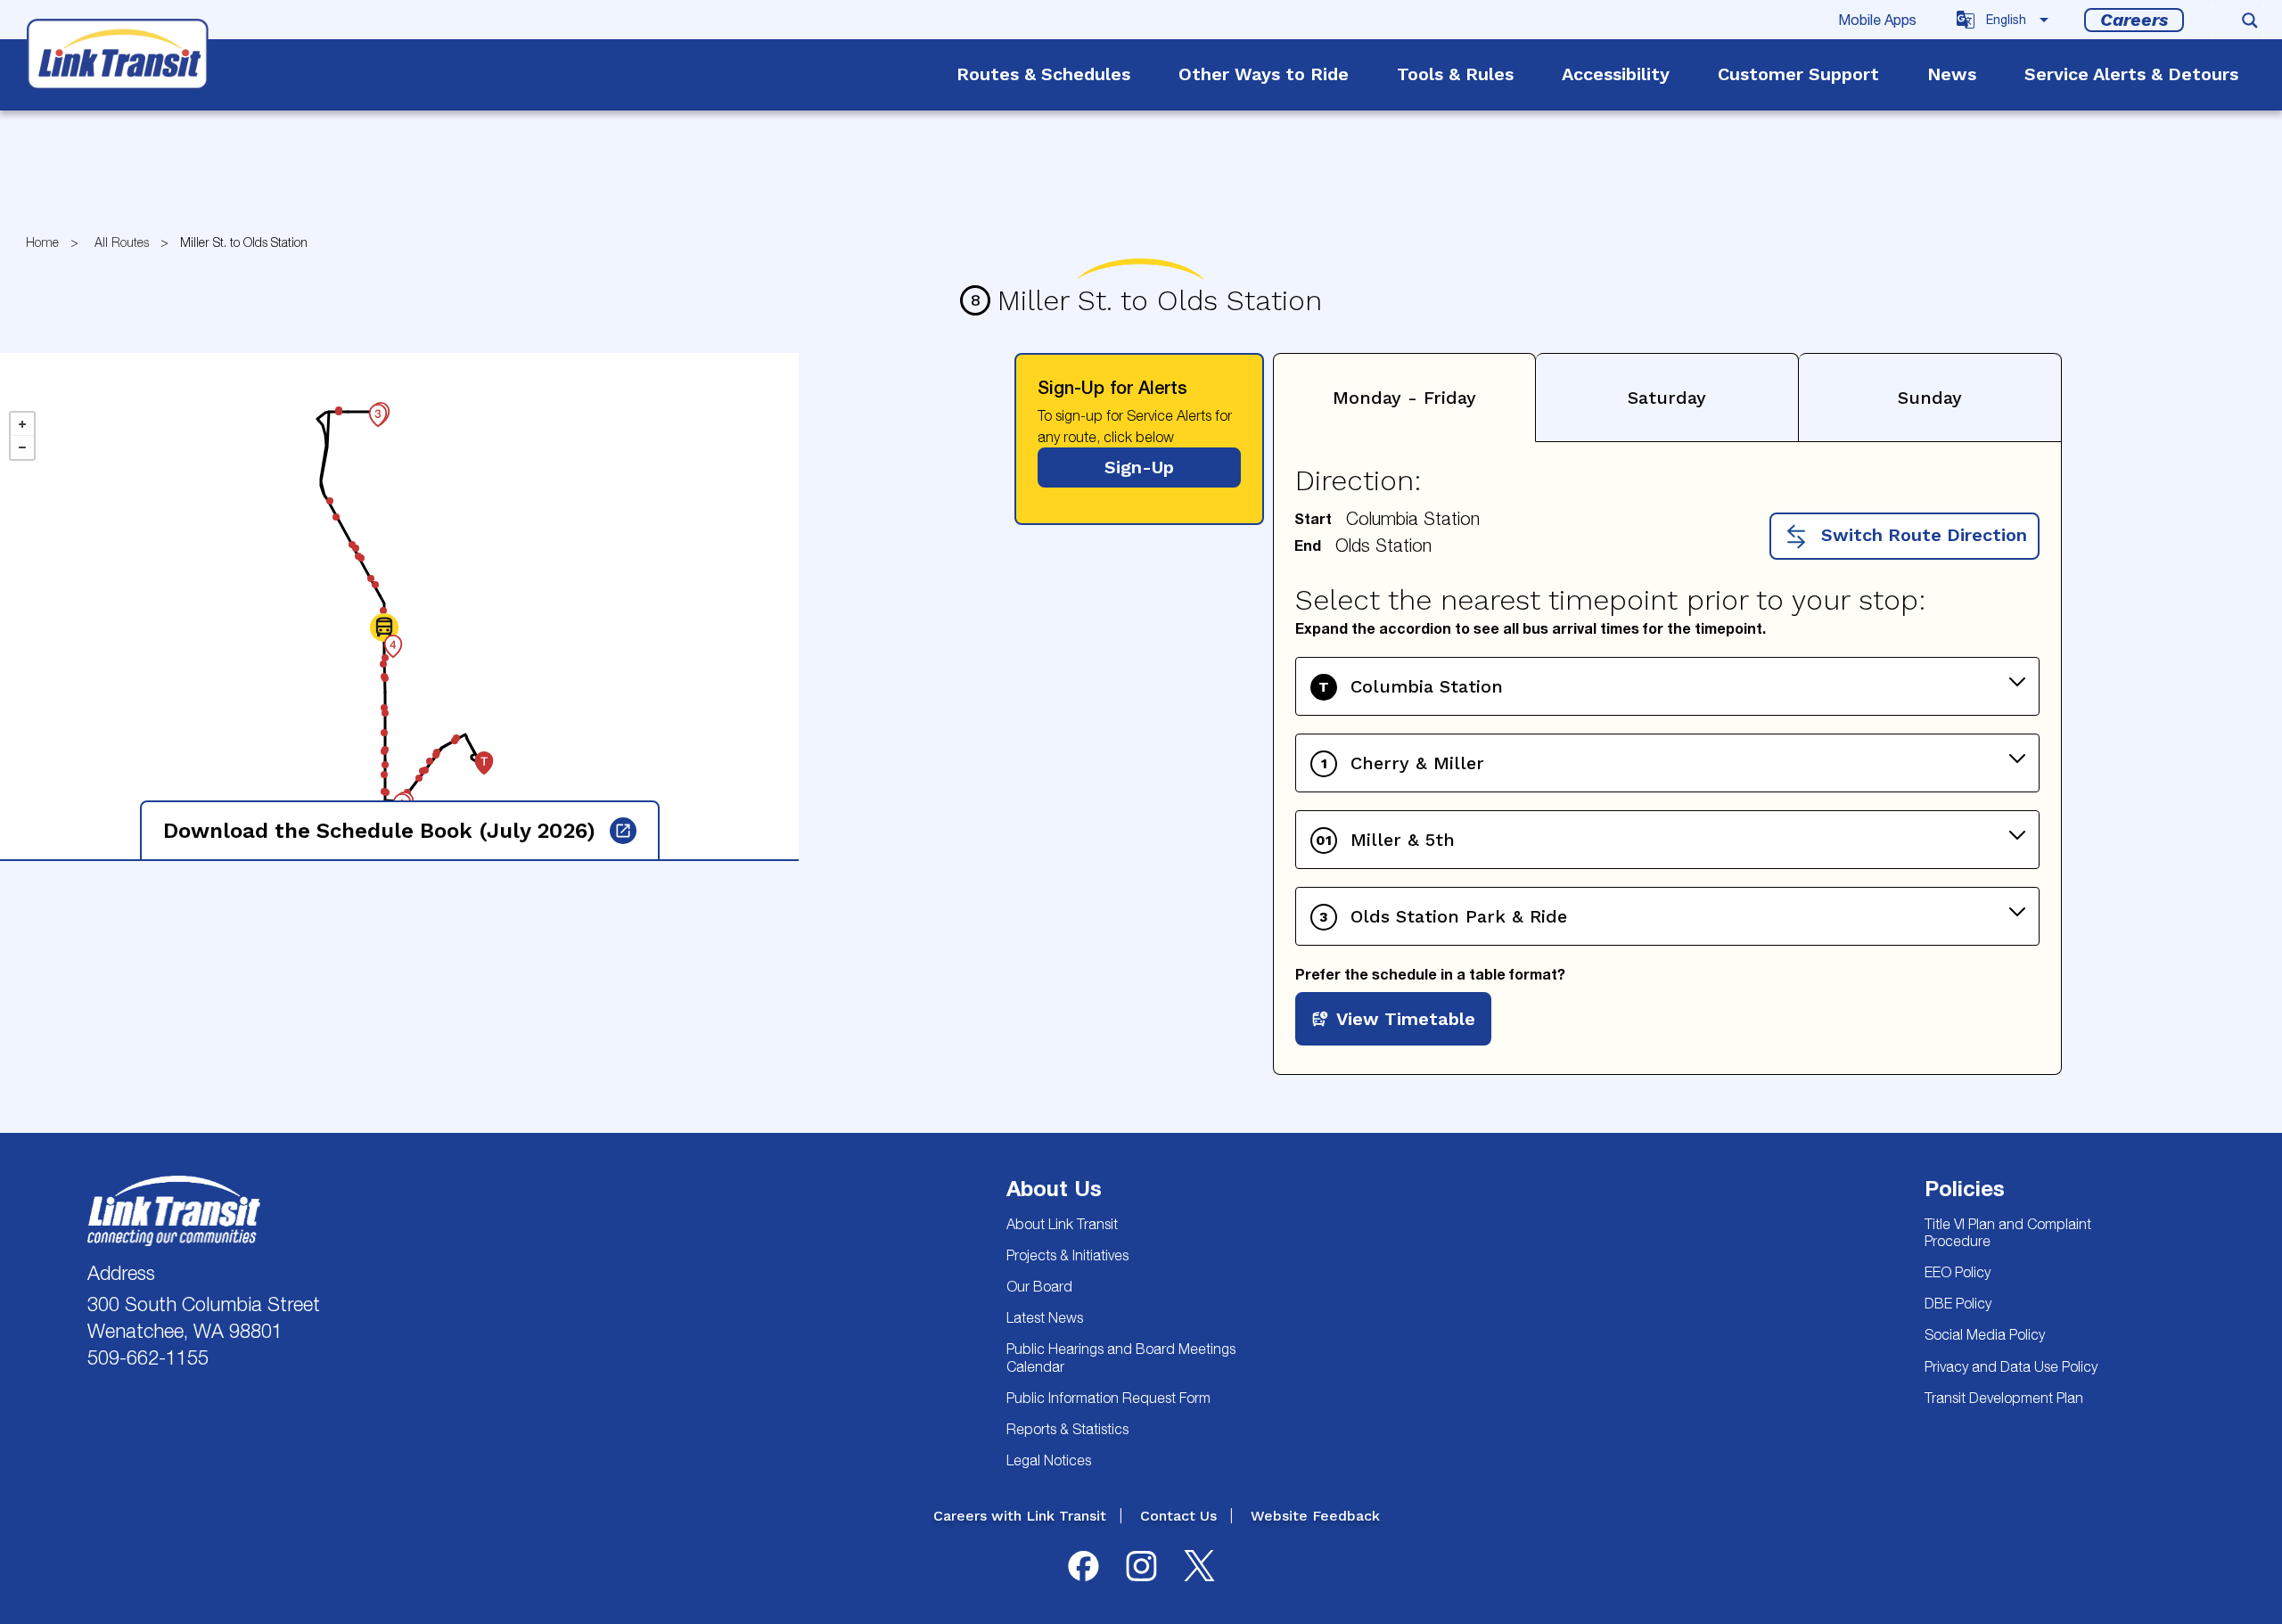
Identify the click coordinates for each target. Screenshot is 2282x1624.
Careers (2134, 20)
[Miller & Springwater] (383, 636)
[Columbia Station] (474, 753)
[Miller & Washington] (384, 745)
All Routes (122, 242)
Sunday (1930, 398)
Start (1313, 518)
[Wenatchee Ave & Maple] (371, 572)
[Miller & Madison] (384, 726)
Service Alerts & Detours (2131, 74)
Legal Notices (1049, 1460)
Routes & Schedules (1043, 74)
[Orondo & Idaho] (423, 765)
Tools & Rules (1455, 74)
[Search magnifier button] (2250, 21)
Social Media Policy (1985, 1334)
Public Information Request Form (1108, 1398)
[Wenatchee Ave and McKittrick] (361, 552)
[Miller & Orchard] (385, 707)
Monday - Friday (1404, 398)
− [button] (22, 447)
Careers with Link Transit (1020, 1516)
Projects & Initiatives (1067, 1255)
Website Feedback (1315, 1516)
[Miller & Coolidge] (386, 786)
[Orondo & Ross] (407, 786)
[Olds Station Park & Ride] (368, 406)
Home (42, 242)
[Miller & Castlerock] (384, 768)
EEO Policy (1958, 1272)
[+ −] (399, 606)
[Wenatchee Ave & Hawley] (356, 542)
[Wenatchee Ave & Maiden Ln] (330, 495)
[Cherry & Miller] (392, 795)
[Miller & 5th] (385, 672)
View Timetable (1406, 1019)
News (1952, 74)
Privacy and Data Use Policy (2011, 1366)
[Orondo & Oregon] (430, 755)
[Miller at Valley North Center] (383, 604)
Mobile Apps (1877, 20)
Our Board (1039, 1286)
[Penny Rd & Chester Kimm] (339, 406)
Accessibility (1616, 74)
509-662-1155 (148, 1357)
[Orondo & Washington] (436, 749)
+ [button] (22, 424)
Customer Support (1798, 74)
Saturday (1667, 398)
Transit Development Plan (2004, 1398)
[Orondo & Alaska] (419, 772)
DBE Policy (1958, 1303)
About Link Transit (1062, 1224)
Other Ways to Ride (1264, 74)
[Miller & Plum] (385, 759)
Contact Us (1178, 1516)
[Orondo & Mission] (455, 734)
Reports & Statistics (1067, 1429)
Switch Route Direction (1921, 535)
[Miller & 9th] (385, 652)
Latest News (1045, 1317)
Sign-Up (1139, 467)
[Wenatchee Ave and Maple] (375, 578)
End (1308, 545)
